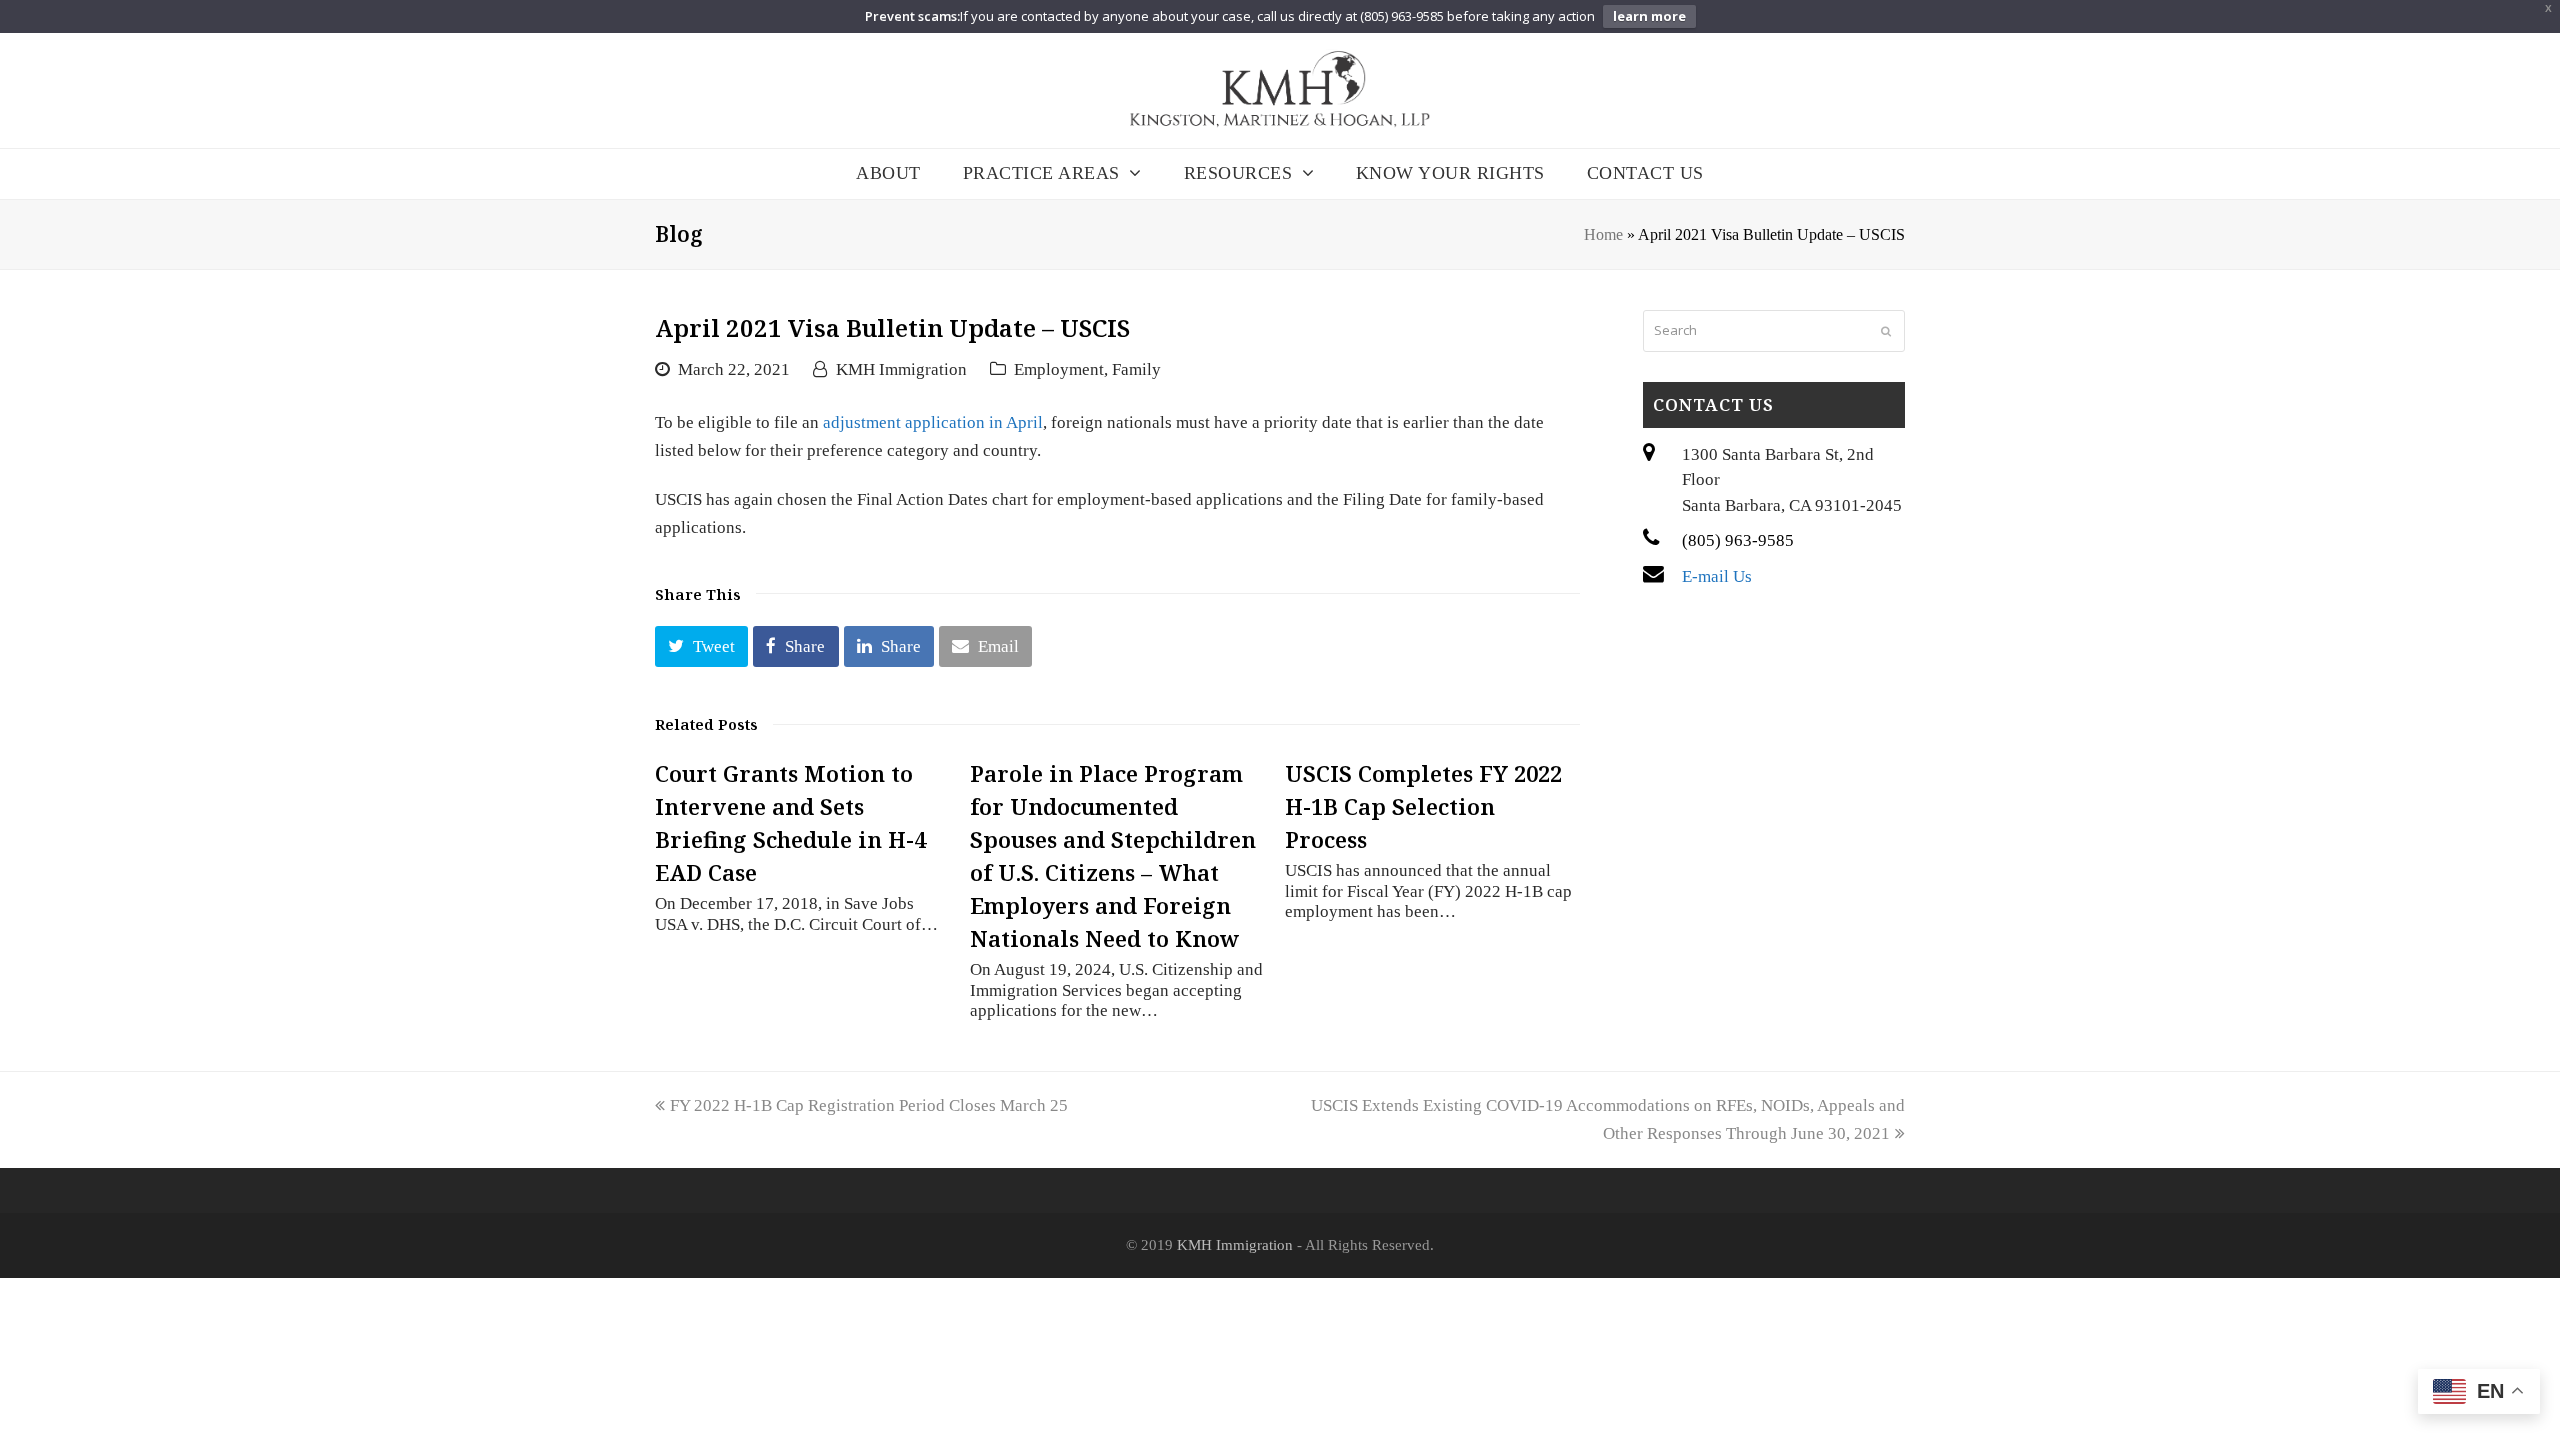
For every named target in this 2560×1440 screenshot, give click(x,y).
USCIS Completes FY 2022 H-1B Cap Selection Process (1423, 806)
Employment (1059, 369)
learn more (1649, 16)
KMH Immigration (901, 369)
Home (1603, 234)
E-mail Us (1717, 576)
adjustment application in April (933, 422)
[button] (701, 646)
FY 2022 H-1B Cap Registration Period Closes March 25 (868, 1105)
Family (1136, 369)
